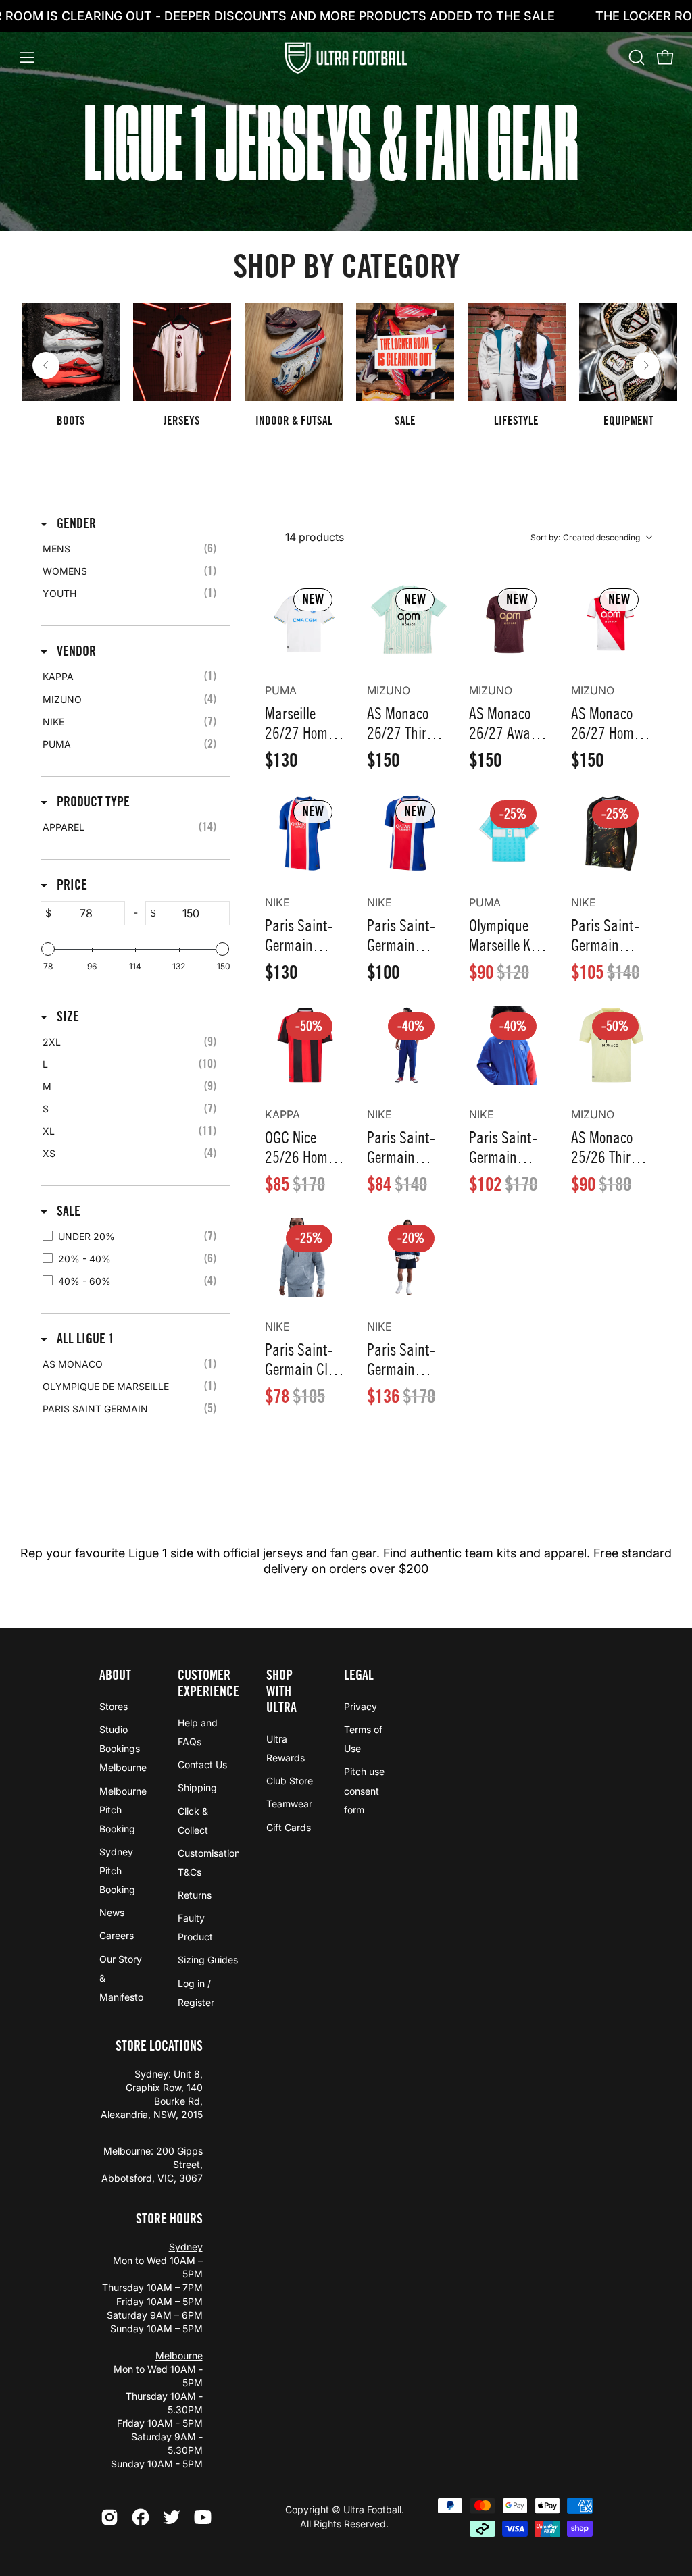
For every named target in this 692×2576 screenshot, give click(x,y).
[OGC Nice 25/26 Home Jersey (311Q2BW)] (305, 1045)
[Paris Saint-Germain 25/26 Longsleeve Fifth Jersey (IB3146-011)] (611, 833)
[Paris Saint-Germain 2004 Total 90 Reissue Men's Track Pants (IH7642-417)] (407, 1045)
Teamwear (289, 1804)
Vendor (75, 651)
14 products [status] (315, 537)
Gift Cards (289, 1827)
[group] (346, 365)
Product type (92, 802)
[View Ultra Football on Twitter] (172, 2517)
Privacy (361, 1706)
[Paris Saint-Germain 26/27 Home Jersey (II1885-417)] (305, 833)
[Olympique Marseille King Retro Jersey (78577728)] (509, 833)
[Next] (646, 365)
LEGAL (359, 1675)
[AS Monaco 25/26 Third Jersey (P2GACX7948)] (611, 1045)
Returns (195, 1895)
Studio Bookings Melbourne (123, 1748)
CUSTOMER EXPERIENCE (208, 1683)
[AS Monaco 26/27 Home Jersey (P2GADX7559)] (611, 621)
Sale (67, 1211)
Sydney (186, 2247)
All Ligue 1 (84, 1339)
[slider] (48, 949)
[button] (635, 57)
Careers (117, 1935)
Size (67, 1016)
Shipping (197, 1787)
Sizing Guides (208, 1960)
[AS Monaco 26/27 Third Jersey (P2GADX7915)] (407, 621)
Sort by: (585, 537)
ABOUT (115, 1675)
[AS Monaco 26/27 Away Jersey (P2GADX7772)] (509, 621)
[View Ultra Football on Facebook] (141, 2517)
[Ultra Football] (346, 58)
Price (71, 885)
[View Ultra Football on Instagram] (109, 2517)
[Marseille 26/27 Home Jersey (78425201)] (305, 621)
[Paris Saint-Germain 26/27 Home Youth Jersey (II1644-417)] (407, 833)
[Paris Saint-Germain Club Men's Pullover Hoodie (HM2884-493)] (305, 1257)
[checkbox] (133, 549)
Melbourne (179, 2355)
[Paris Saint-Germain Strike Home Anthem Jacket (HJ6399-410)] (407, 1257)
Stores (114, 1706)
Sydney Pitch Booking (117, 1870)
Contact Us (202, 1764)
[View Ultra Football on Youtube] (203, 2517)
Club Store (290, 1781)
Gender (75, 523)
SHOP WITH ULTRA (281, 1691)
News (112, 1912)
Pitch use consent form (364, 1790)
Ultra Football (372, 2509)
